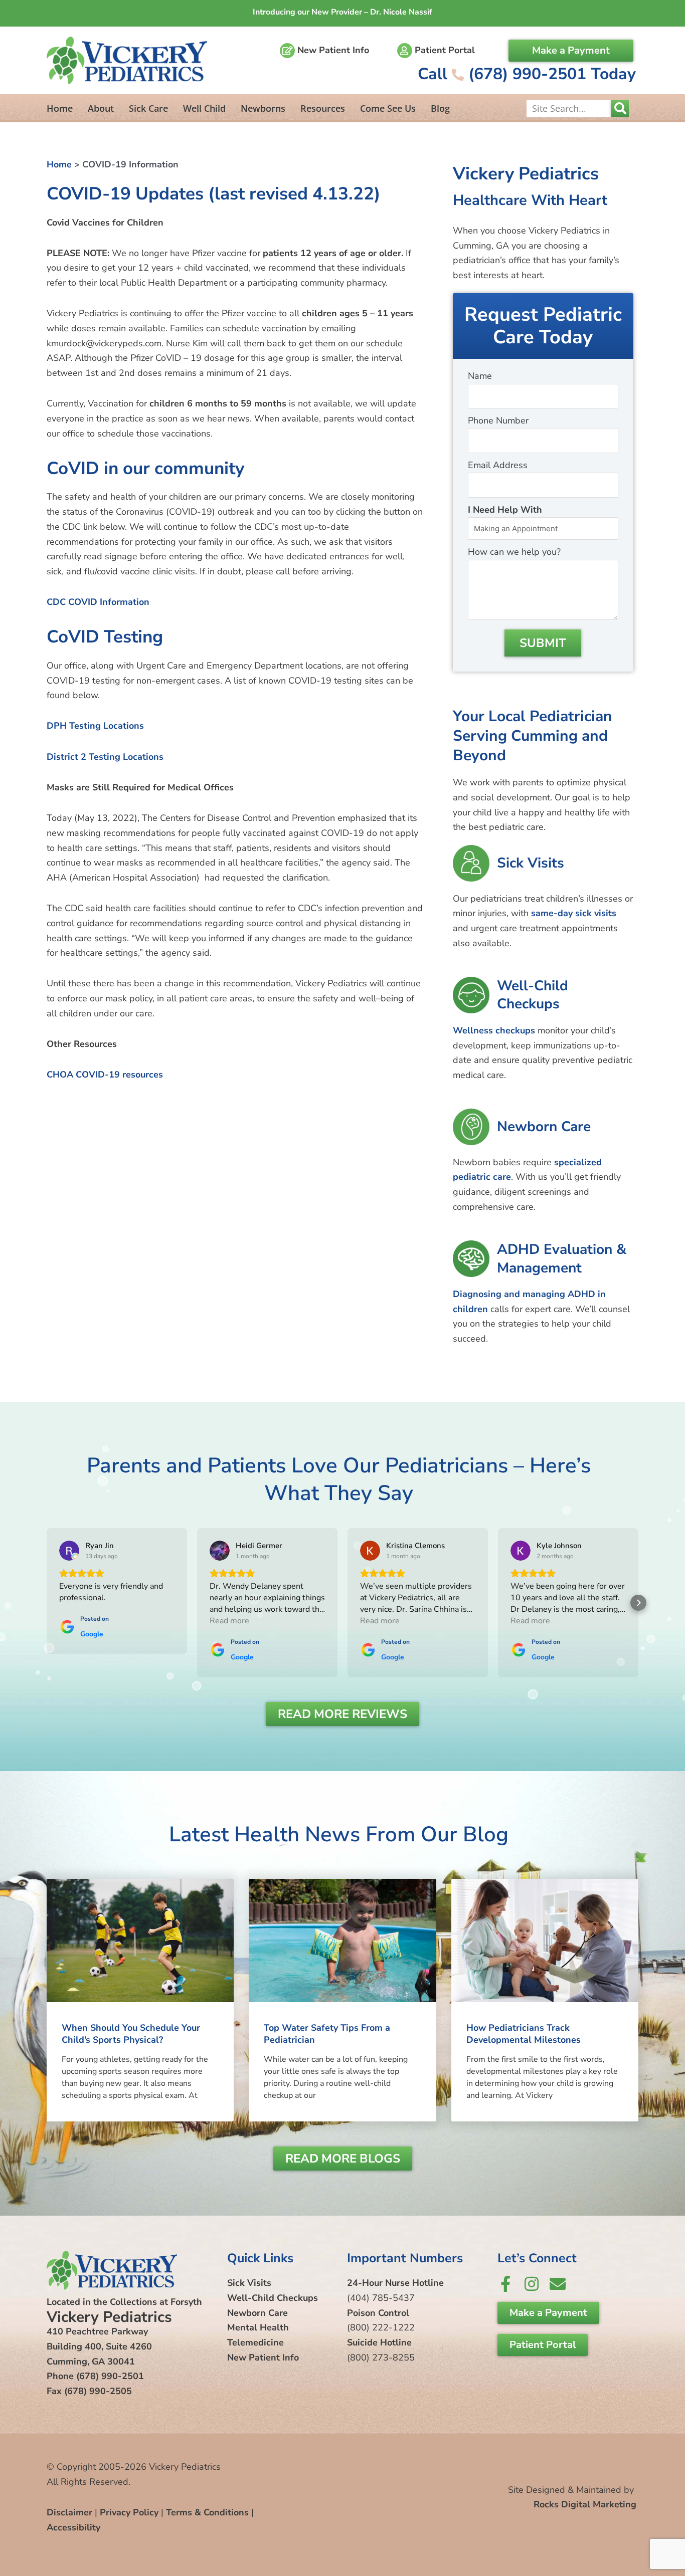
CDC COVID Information (98, 602)
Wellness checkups (494, 1030)
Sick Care (148, 108)
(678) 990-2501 (110, 2376)
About (101, 108)
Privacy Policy (129, 2512)
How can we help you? (514, 552)
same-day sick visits (574, 913)
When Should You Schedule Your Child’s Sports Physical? (131, 2033)
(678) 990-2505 (98, 2391)
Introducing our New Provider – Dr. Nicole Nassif (342, 12)
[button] (47, 1603)
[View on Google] (69, 1551)
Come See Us (388, 108)
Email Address (498, 465)
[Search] (620, 109)
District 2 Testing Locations (105, 757)
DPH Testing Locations (95, 726)
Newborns (263, 108)
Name (480, 376)
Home (60, 108)
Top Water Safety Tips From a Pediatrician (327, 2033)
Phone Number (498, 420)
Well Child (204, 108)
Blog (440, 108)
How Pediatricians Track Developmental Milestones (524, 2033)
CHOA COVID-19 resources (105, 1075)
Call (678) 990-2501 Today (527, 74)
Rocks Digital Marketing (585, 2504)
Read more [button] (229, 1621)
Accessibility (73, 2527)
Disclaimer (69, 2512)
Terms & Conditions (207, 2512)
